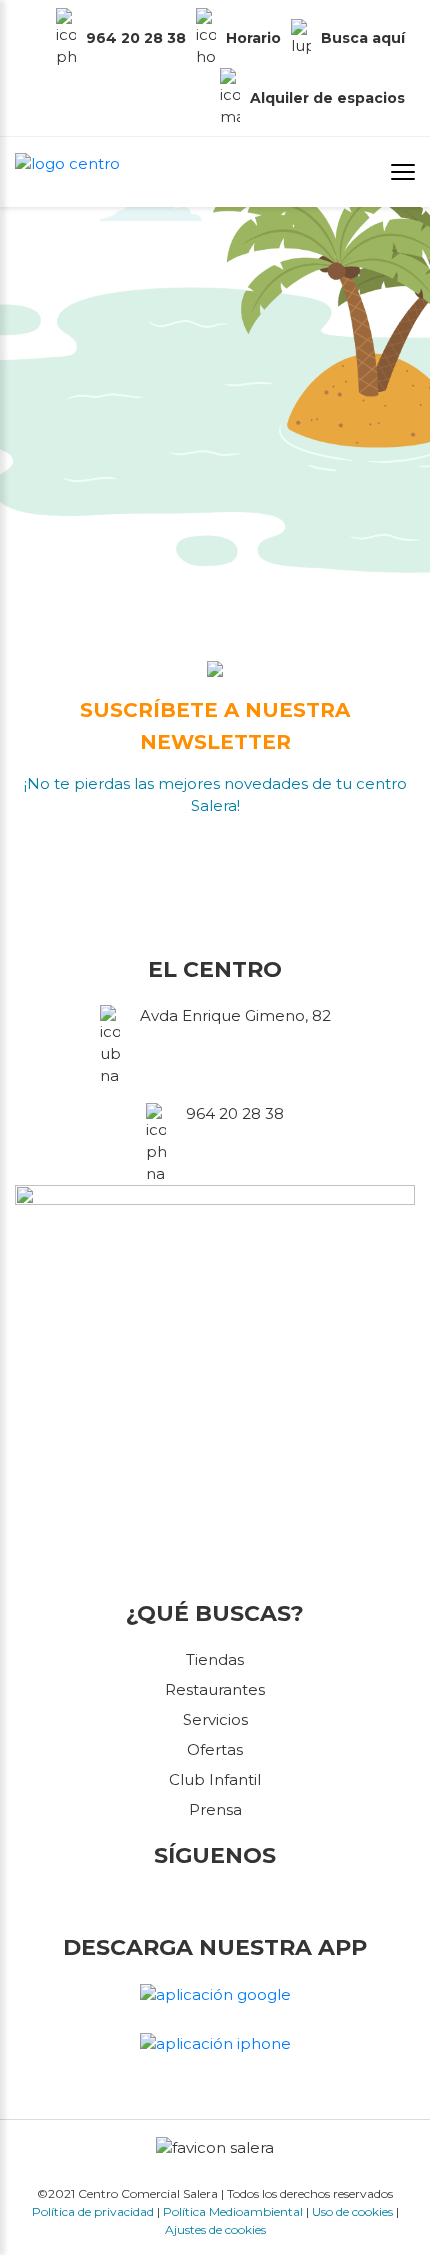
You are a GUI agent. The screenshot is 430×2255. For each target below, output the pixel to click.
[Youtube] (243, 1902)
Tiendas (215, 1659)
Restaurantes (215, 1689)
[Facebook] (187, 1902)
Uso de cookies (352, 2211)
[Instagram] (219, 1902)
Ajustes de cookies (215, 2229)
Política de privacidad (93, 2211)
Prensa (215, 1809)
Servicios (215, 1719)
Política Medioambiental (233, 2211)
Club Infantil (215, 1779)
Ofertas (215, 1749)
